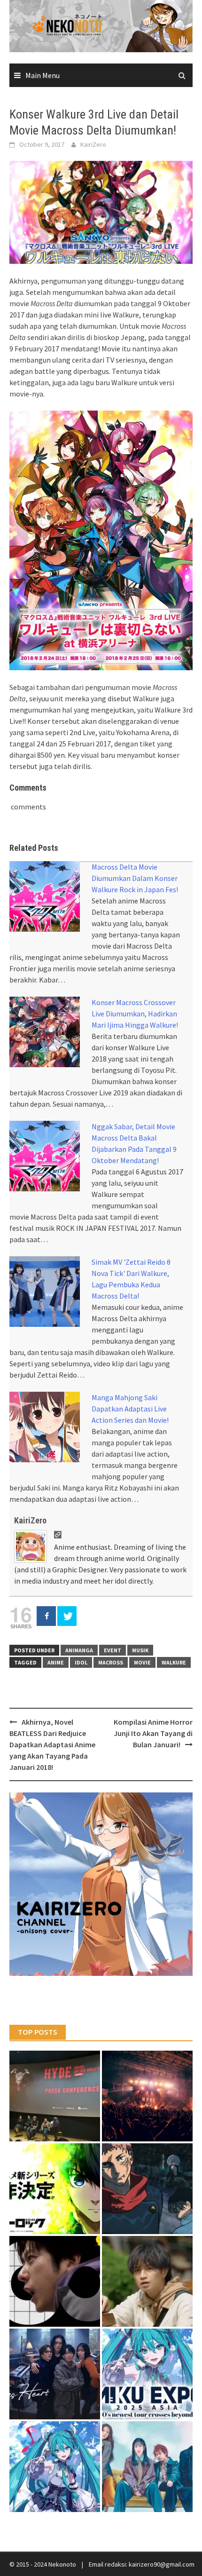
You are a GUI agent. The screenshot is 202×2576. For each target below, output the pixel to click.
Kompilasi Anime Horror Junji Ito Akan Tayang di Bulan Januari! (153, 1733)
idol (81, 1662)
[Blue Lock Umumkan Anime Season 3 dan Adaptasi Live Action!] (55, 2189)
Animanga (79, 1650)
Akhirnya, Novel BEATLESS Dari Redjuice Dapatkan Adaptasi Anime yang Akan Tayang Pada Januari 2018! (52, 1744)
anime (56, 1662)
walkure (174, 1662)
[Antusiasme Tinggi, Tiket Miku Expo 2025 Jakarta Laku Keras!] (147, 2374)
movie (142, 1662)
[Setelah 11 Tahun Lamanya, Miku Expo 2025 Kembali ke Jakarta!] (55, 2467)
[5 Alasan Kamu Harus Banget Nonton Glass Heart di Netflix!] (55, 2374)
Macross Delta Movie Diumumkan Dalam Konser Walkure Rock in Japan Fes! (135, 878)
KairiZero (93, 144)
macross (111, 1662)
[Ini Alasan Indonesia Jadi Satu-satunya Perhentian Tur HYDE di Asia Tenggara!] (55, 2096)
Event (113, 1650)
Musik (140, 1650)
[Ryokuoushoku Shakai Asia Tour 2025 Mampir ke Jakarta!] (147, 2467)
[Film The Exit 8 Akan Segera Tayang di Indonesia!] (55, 2281)
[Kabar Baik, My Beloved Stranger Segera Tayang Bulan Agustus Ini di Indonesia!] (147, 2281)
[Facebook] (46, 1616)
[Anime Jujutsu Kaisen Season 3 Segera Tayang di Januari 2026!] (147, 2189)
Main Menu (43, 75)
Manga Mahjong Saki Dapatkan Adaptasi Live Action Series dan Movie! (130, 1409)
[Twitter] (67, 1616)
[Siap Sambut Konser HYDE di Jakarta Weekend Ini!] (147, 2096)
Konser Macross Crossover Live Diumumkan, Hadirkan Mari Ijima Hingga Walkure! (135, 1014)
